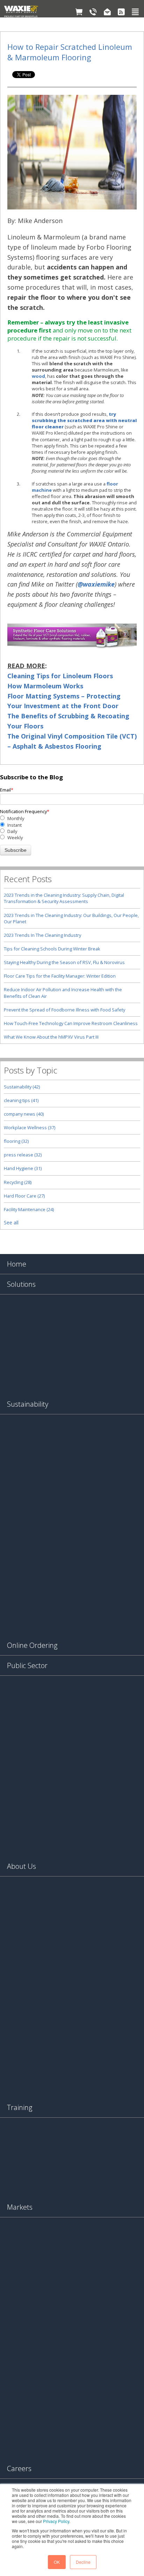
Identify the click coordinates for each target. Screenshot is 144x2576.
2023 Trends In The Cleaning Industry (42, 935)
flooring (16, 1141)
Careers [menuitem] (19, 2468)
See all (11, 1223)
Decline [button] (83, 2562)
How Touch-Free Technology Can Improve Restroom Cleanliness (71, 1023)
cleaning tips (21, 1100)
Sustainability (22, 1087)
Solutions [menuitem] (21, 1284)
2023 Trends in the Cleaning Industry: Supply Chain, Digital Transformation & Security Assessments (64, 898)
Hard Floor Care (24, 1196)
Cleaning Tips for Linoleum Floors (60, 676)
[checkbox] (72, 828)
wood (38, 376)
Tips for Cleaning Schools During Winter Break (52, 949)
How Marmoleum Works (45, 686)
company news (24, 1114)
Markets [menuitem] (20, 2207)
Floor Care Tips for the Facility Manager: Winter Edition (60, 976)
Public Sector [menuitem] (27, 1665)
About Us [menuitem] (21, 1866)
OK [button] (57, 2562)
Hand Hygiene (23, 1168)
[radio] (72, 818)
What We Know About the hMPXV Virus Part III (51, 1037)
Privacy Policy (56, 2521)
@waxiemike (96, 584)
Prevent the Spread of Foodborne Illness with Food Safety (64, 1010)
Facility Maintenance (29, 1209)
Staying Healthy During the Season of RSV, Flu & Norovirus (64, 962)
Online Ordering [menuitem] (32, 1645)
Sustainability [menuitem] (28, 1404)
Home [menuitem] (17, 1264)
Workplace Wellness (30, 1128)
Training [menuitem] (20, 2107)
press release (23, 1155)
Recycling (18, 1182)
